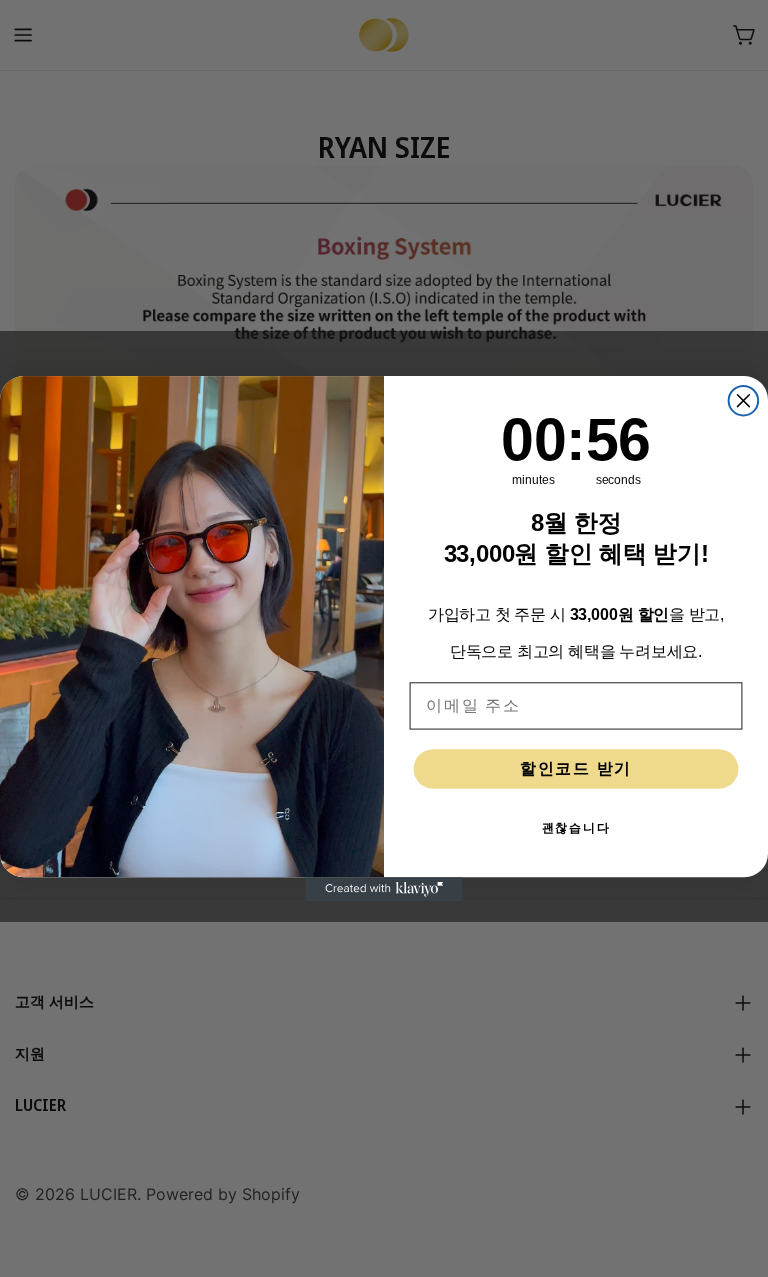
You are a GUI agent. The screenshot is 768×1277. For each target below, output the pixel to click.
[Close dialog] (744, 401)
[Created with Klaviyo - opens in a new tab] (384, 889)
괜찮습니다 (576, 828)
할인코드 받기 (576, 768)
